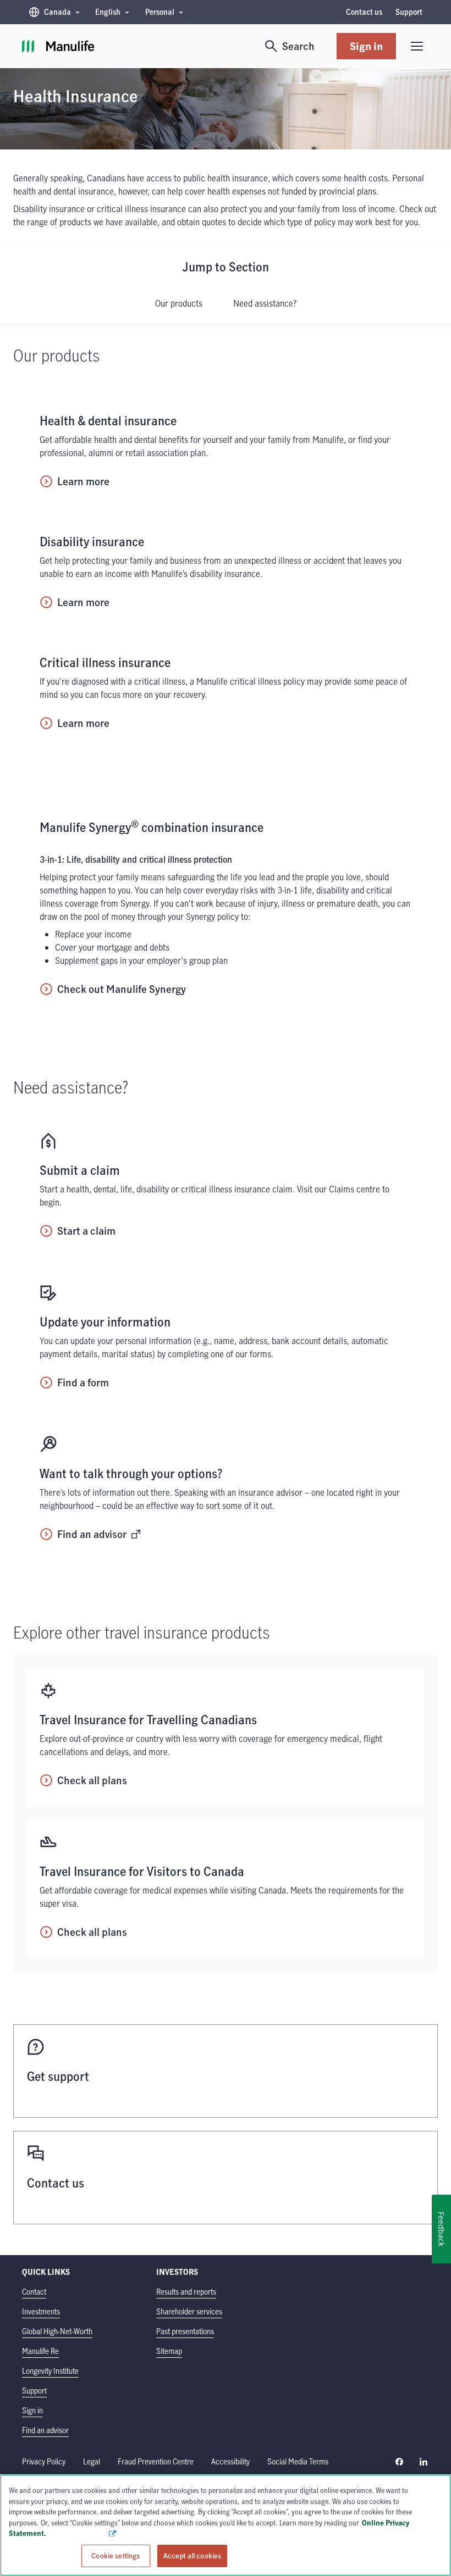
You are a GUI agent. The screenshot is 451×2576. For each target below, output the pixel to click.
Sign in (366, 46)
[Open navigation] (417, 46)
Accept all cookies (192, 2555)
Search (298, 46)
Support (409, 12)
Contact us (364, 12)
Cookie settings (116, 2555)
